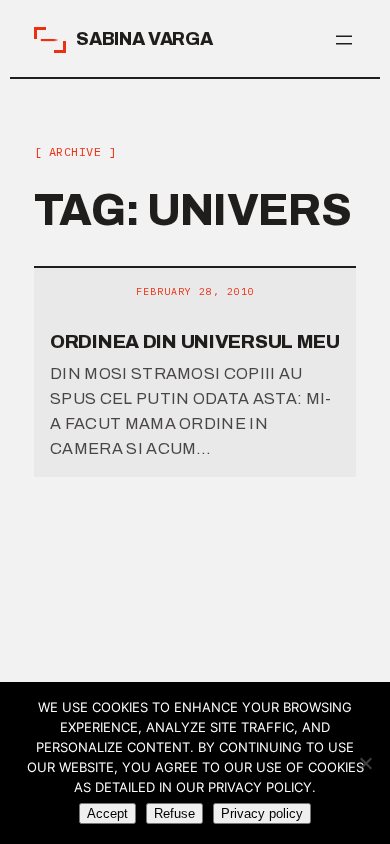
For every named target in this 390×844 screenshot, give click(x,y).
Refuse (174, 813)
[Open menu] (344, 40)
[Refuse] (365, 763)
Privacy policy (262, 813)
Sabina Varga (144, 39)
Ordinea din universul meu (195, 341)
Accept (107, 813)
